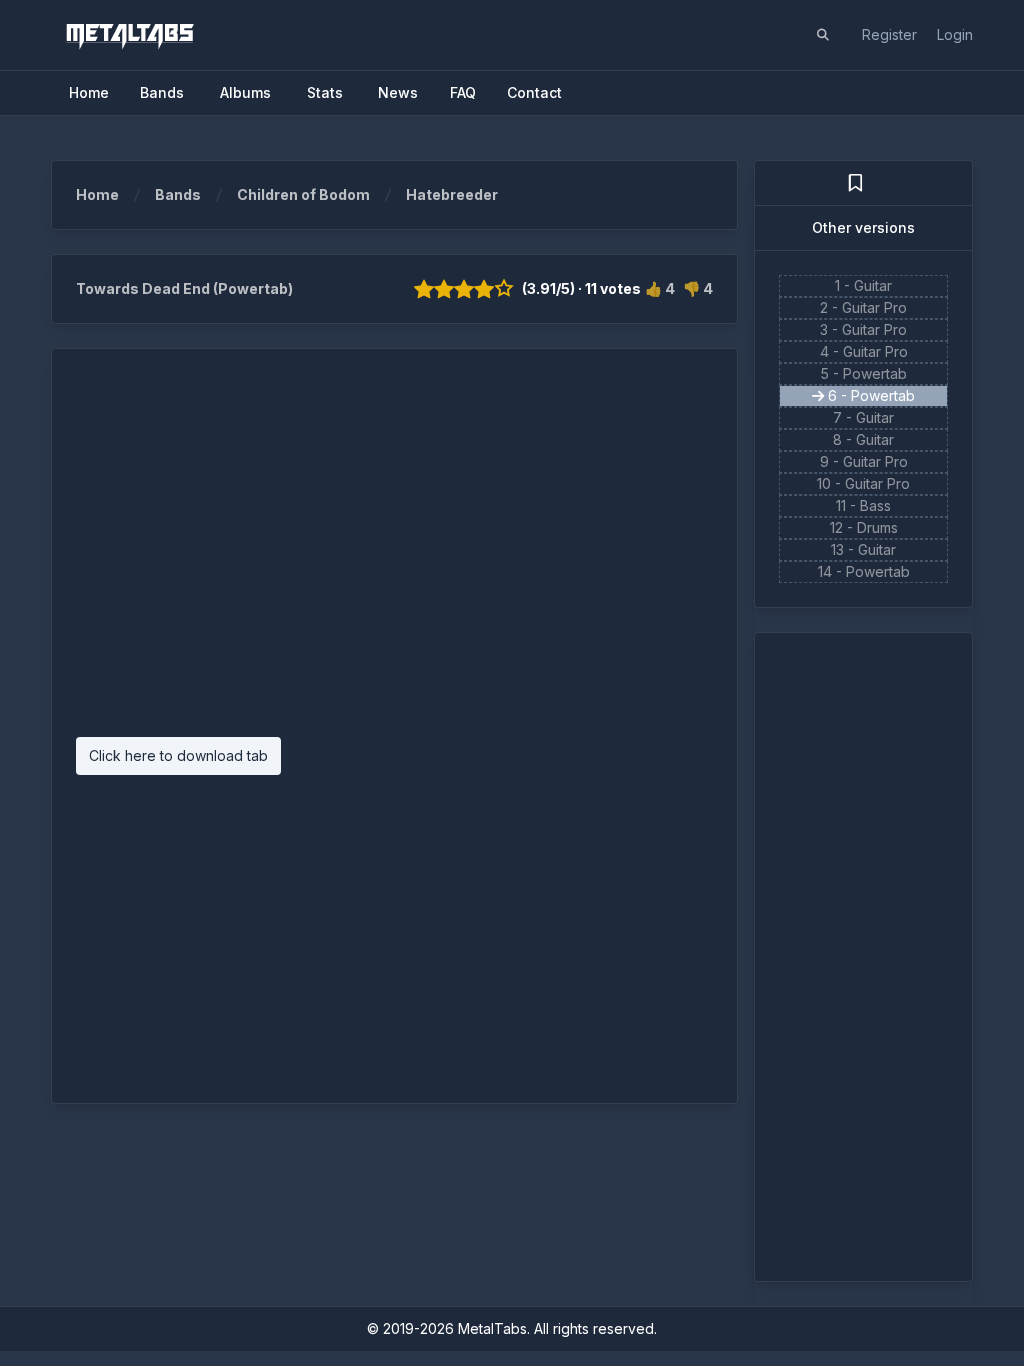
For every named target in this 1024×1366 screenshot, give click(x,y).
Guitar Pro (874, 307)
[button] (823, 35)
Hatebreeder (452, 194)
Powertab (875, 373)
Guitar (873, 285)
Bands (178, 194)
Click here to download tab (178, 755)
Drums (877, 527)
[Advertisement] (394, 553)
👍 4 (660, 288)
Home (97, 194)
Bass (875, 505)
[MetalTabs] (129, 35)
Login (955, 34)
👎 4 (698, 288)
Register (889, 34)
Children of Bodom (303, 194)
